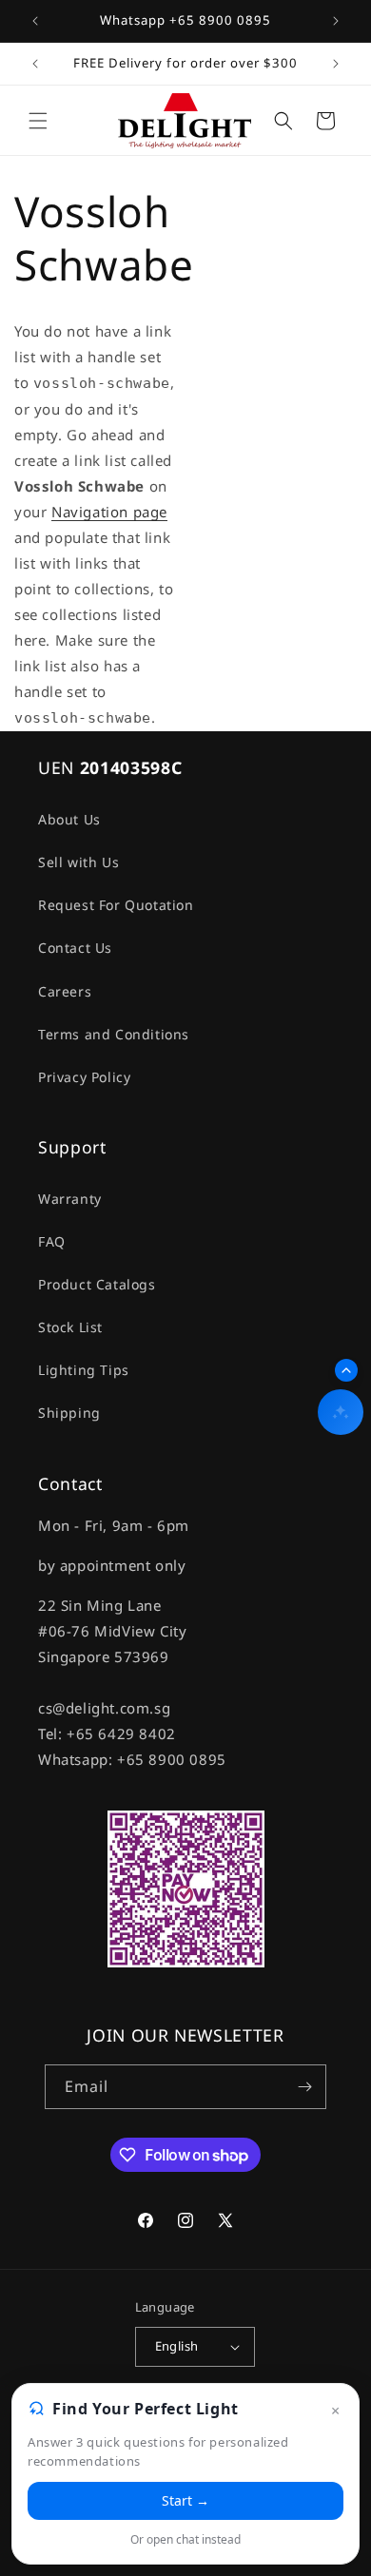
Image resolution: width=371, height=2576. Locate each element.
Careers (65, 991)
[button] (38, 121)
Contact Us (75, 948)
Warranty (70, 1199)
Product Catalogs (97, 1284)
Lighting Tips (84, 1370)
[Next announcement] (336, 21)
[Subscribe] (304, 2087)
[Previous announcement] (35, 21)
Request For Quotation (116, 905)
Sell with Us (78, 862)
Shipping (69, 1413)
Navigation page (109, 512)
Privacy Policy (84, 1077)
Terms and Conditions (114, 1034)
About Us (69, 819)
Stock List (70, 1327)
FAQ (52, 1241)
